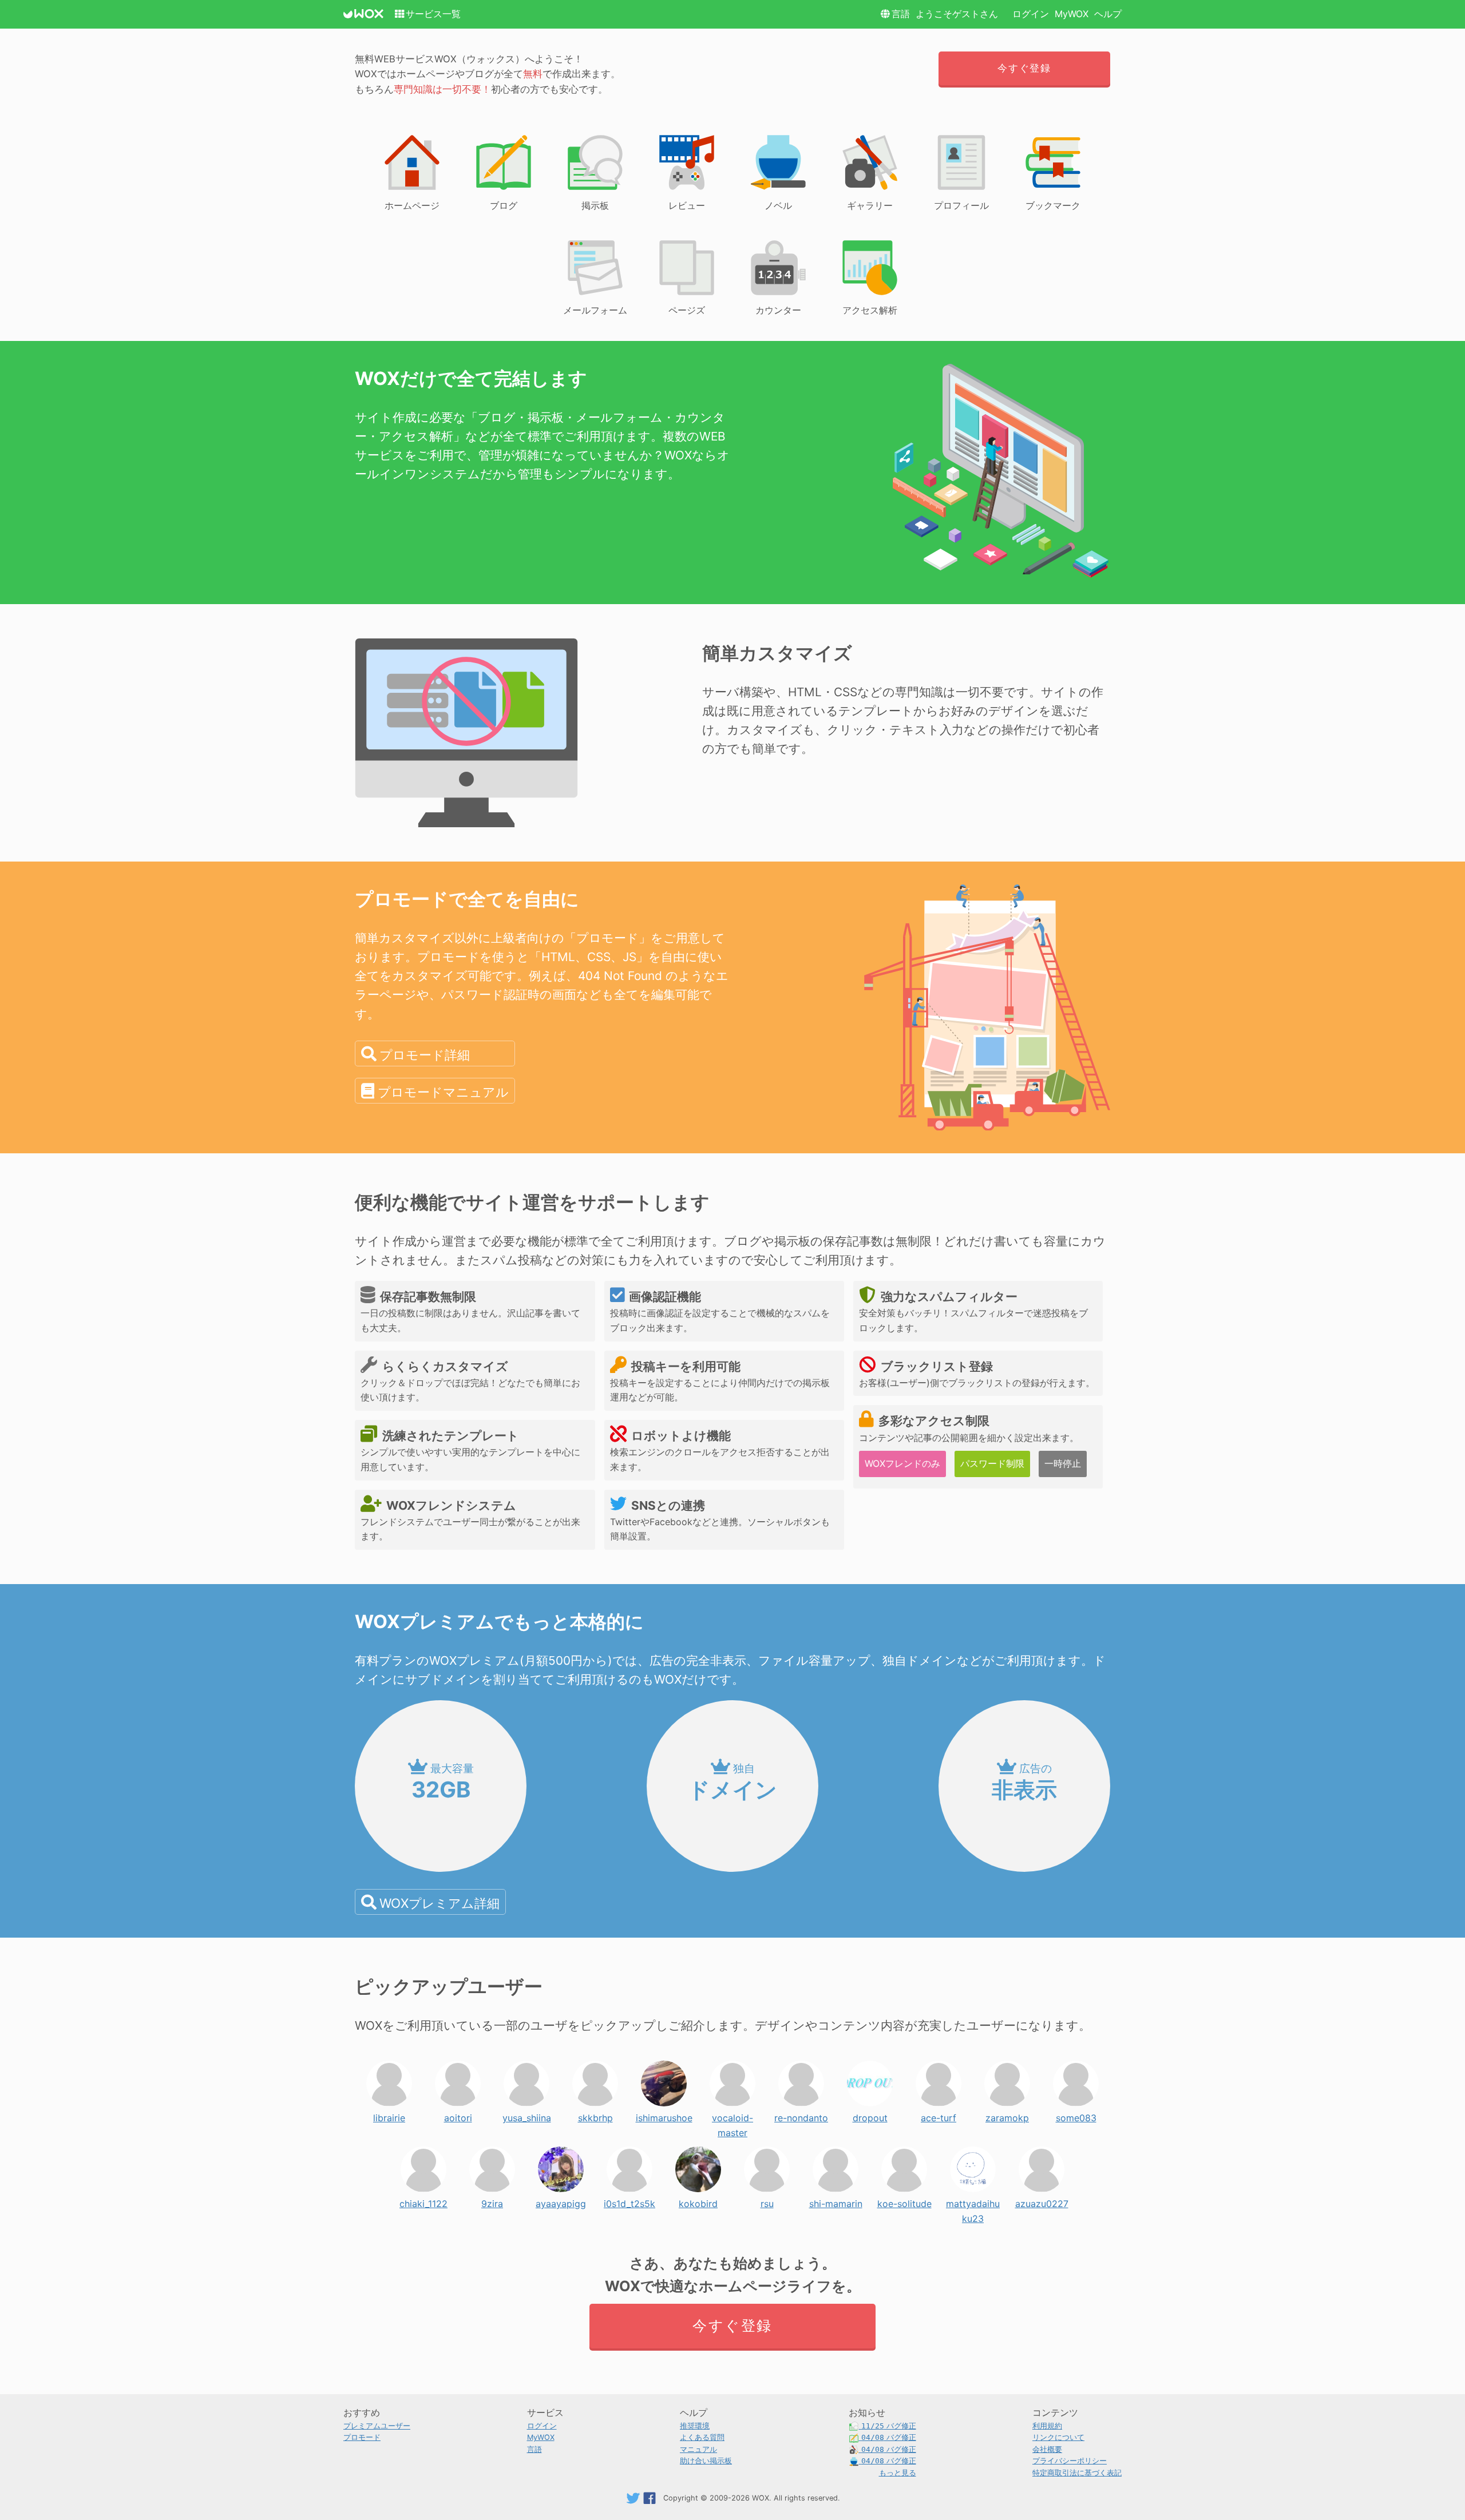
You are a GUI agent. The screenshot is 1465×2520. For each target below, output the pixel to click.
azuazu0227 (1042, 2201)
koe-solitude (904, 2201)
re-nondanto (801, 2115)
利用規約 (1047, 2426)
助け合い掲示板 (706, 2461)
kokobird (698, 2201)
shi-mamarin (836, 2201)
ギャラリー (870, 205)
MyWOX (1072, 14)
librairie (389, 2115)
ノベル (778, 205)
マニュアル (698, 2449)
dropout (870, 2115)
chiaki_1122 (423, 2201)
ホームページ (412, 205)
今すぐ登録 (1024, 68)
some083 (1076, 2115)
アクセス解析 (870, 310)
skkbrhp (595, 2115)
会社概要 (1047, 2449)
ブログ (504, 205)
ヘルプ (1108, 14)
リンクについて (1058, 2437)
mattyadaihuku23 (973, 2201)
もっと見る (898, 2473)
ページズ (687, 310)
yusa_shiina (527, 2115)
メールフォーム (595, 310)
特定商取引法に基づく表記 (1077, 2473)
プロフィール (961, 205)
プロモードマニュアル (443, 1092)
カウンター (778, 310)
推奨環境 (695, 2426)
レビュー (687, 205)
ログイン (1031, 14)
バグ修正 (889, 2426)
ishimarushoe (664, 2115)
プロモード (362, 2437)
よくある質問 (702, 2437)
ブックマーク (1053, 205)
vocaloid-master (732, 2115)
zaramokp (1007, 2115)
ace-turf (939, 2115)
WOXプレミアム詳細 (439, 1903)
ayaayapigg (561, 2201)
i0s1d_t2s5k (629, 2201)
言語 (901, 14)
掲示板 (595, 205)
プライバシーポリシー (1070, 2461)
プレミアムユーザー (377, 2426)
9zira (492, 2201)
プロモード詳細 (425, 1055)
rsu (767, 2201)
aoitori (458, 2115)
